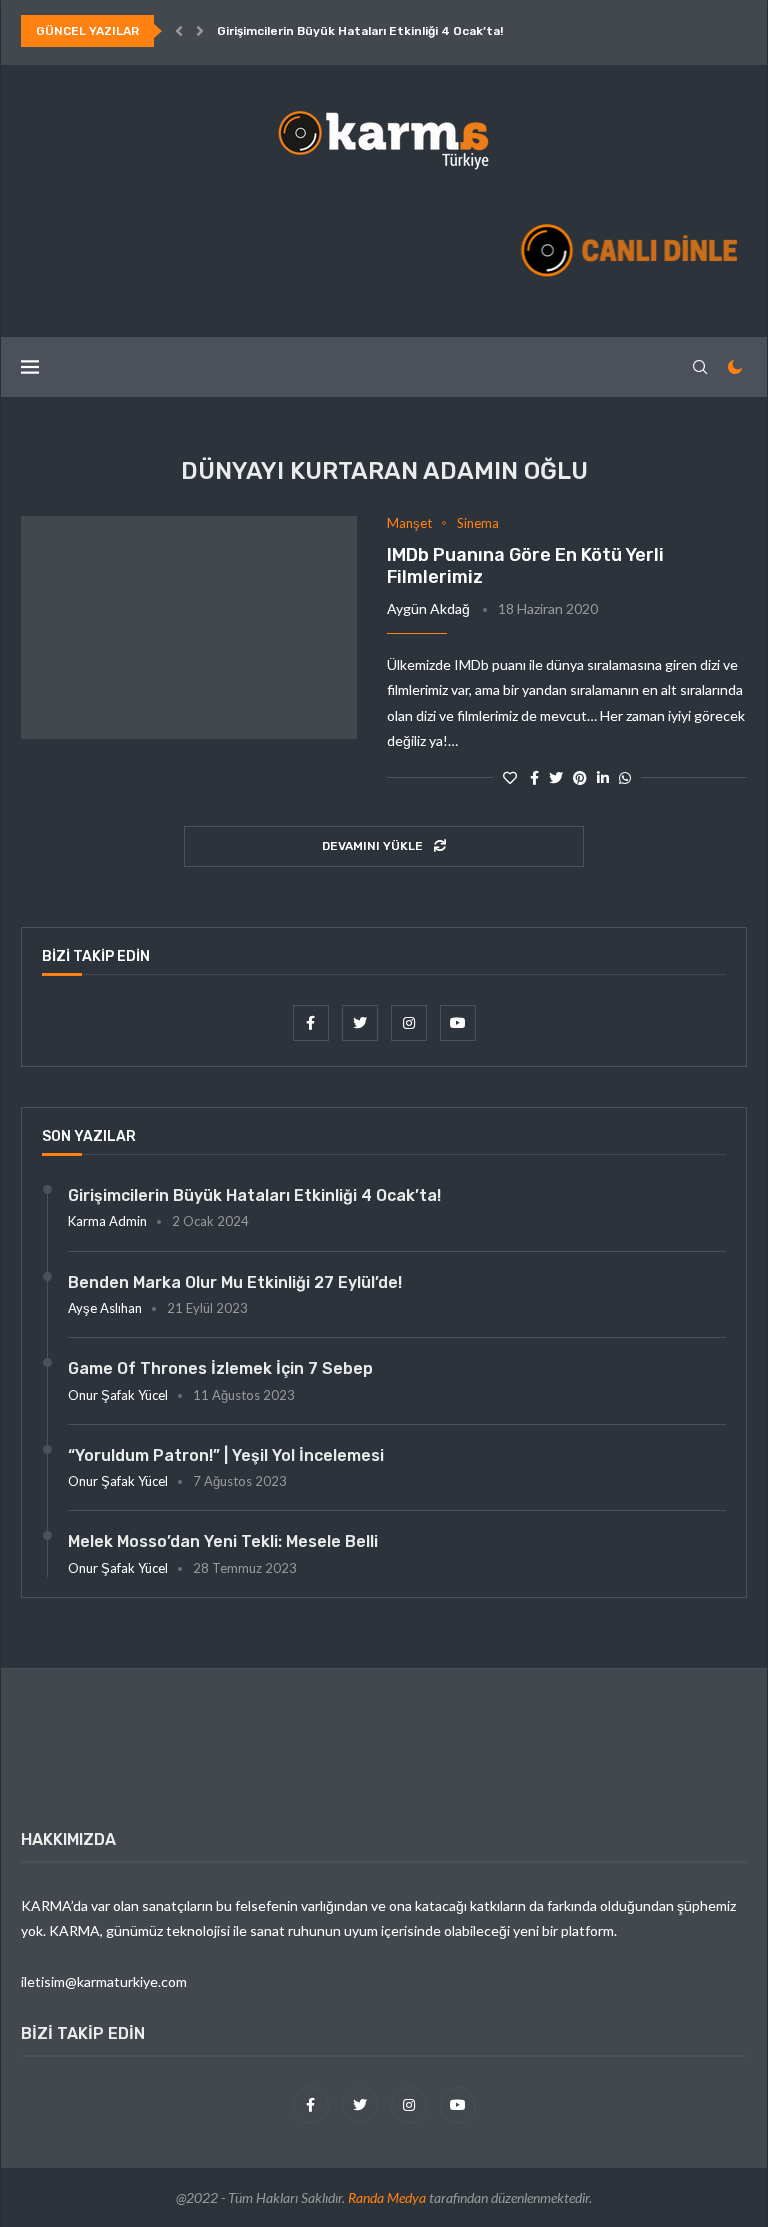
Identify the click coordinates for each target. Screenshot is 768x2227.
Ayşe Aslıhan (105, 1308)
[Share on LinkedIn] (603, 777)
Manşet (409, 523)
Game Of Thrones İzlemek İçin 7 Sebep (220, 1368)
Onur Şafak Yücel (118, 1395)
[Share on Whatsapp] (625, 777)
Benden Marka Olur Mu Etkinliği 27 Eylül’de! (235, 1282)
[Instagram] (410, 1022)
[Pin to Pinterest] (580, 777)
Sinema (478, 523)
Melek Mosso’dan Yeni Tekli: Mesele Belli (223, 1541)
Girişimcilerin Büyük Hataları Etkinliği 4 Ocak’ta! (360, 31)
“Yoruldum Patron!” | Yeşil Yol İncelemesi (226, 1455)
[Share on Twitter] (556, 777)
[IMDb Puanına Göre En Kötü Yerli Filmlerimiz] (189, 628)
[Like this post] (510, 777)
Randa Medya (387, 2197)
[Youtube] (458, 1022)
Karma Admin (107, 1221)
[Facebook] (312, 1022)
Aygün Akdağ (428, 608)
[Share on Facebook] (534, 777)
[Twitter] (361, 1022)
